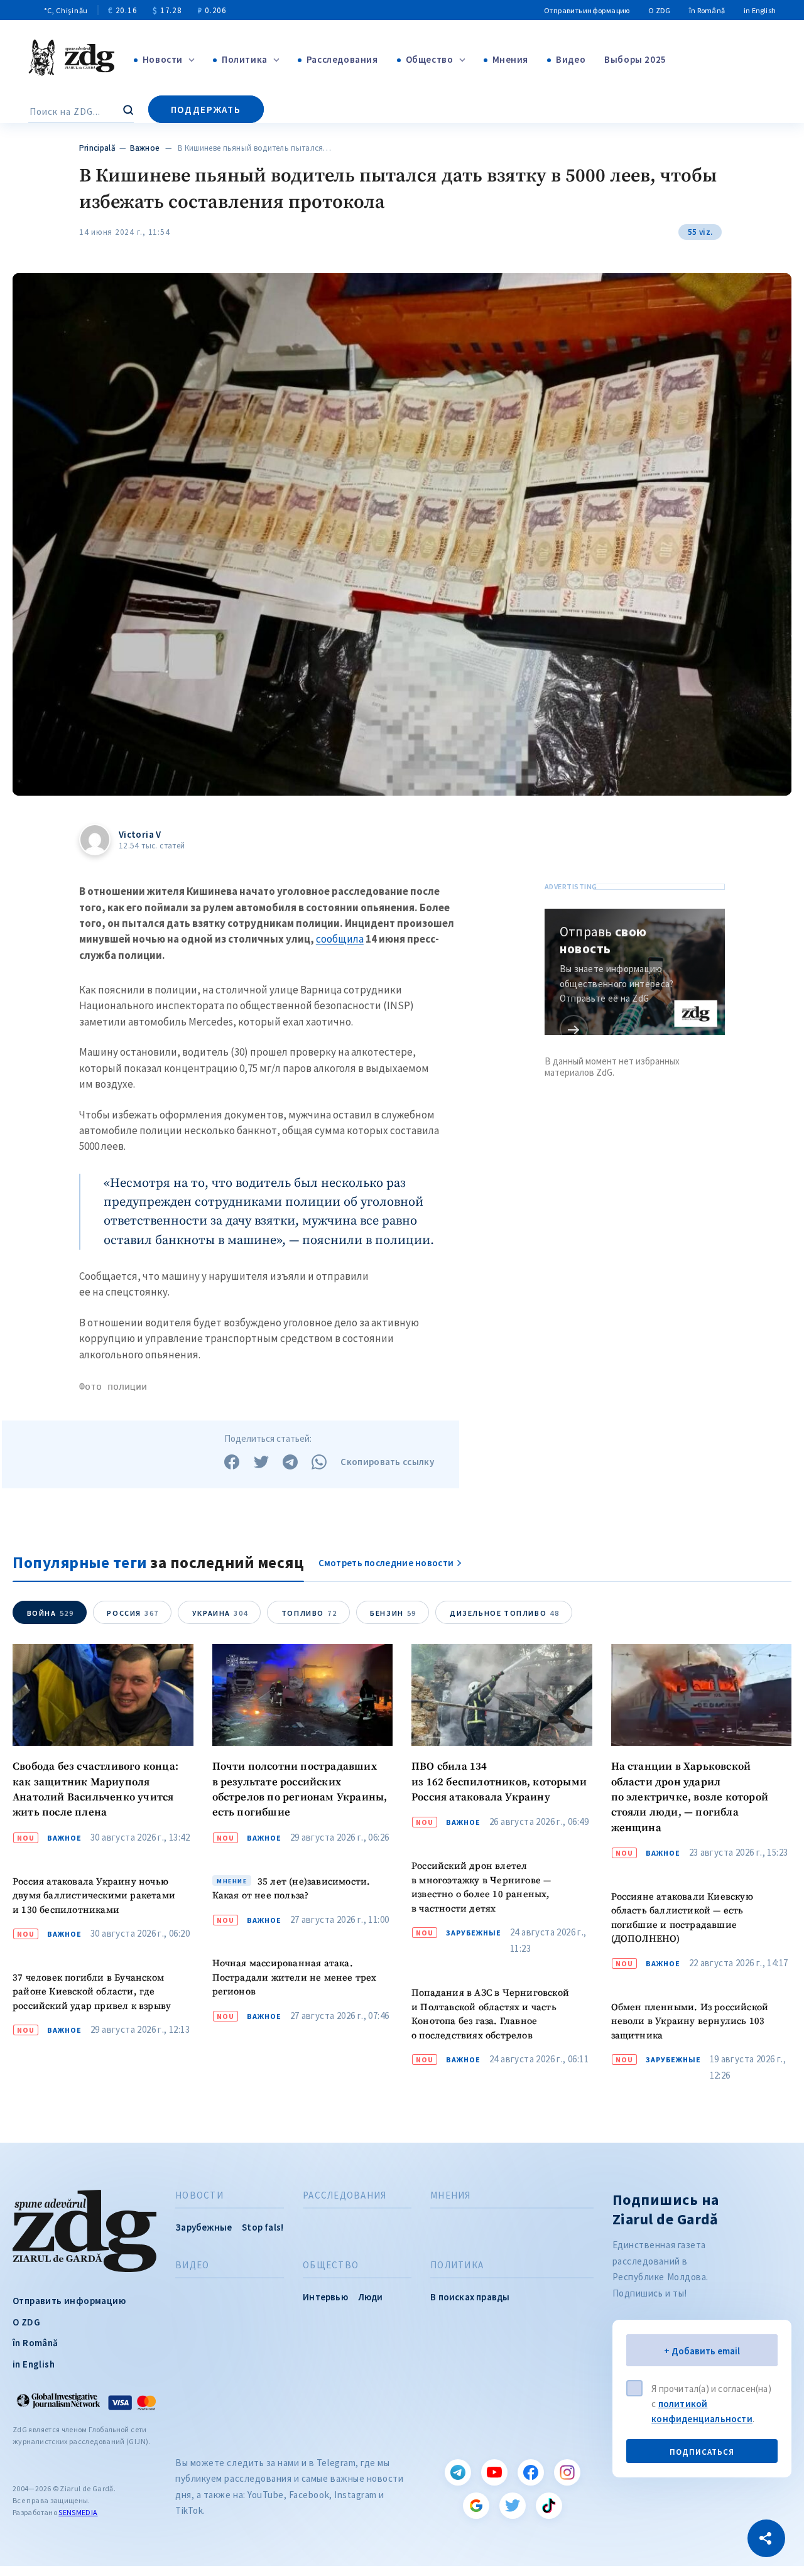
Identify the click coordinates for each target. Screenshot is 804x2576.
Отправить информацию (587, 10)
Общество (430, 59)
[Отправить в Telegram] (290, 1462)
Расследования (342, 59)
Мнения (511, 59)
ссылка (574, 1029)
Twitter (513, 2506)
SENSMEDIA (78, 2512)
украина (220, 1613)
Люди (371, 2297)
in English (760, 10)
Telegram (458, 2472)
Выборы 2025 (635, 59)
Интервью (325, 2297)
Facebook (531, 2472)
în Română (707, 10)
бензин (393, 1613)
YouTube (494, 2472)
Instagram (567, 2472)
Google (476, 2506)
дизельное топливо (504, 1613)
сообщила (340, 939)
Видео (571, 59)
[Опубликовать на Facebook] (232, 1462)
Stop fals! (263, 2227)
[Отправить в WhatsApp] (319, 1462)
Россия (133, 1613)
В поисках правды (470, 2297)
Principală (97, 148)
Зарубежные (474, 1933)
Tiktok (549, 2506)
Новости (163, 59)
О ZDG (659, 10)
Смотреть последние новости (386, 1563)
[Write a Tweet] (261, 1462)
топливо (309, 1613)
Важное (144, 148)
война (51, 1613)
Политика (245, 59)
